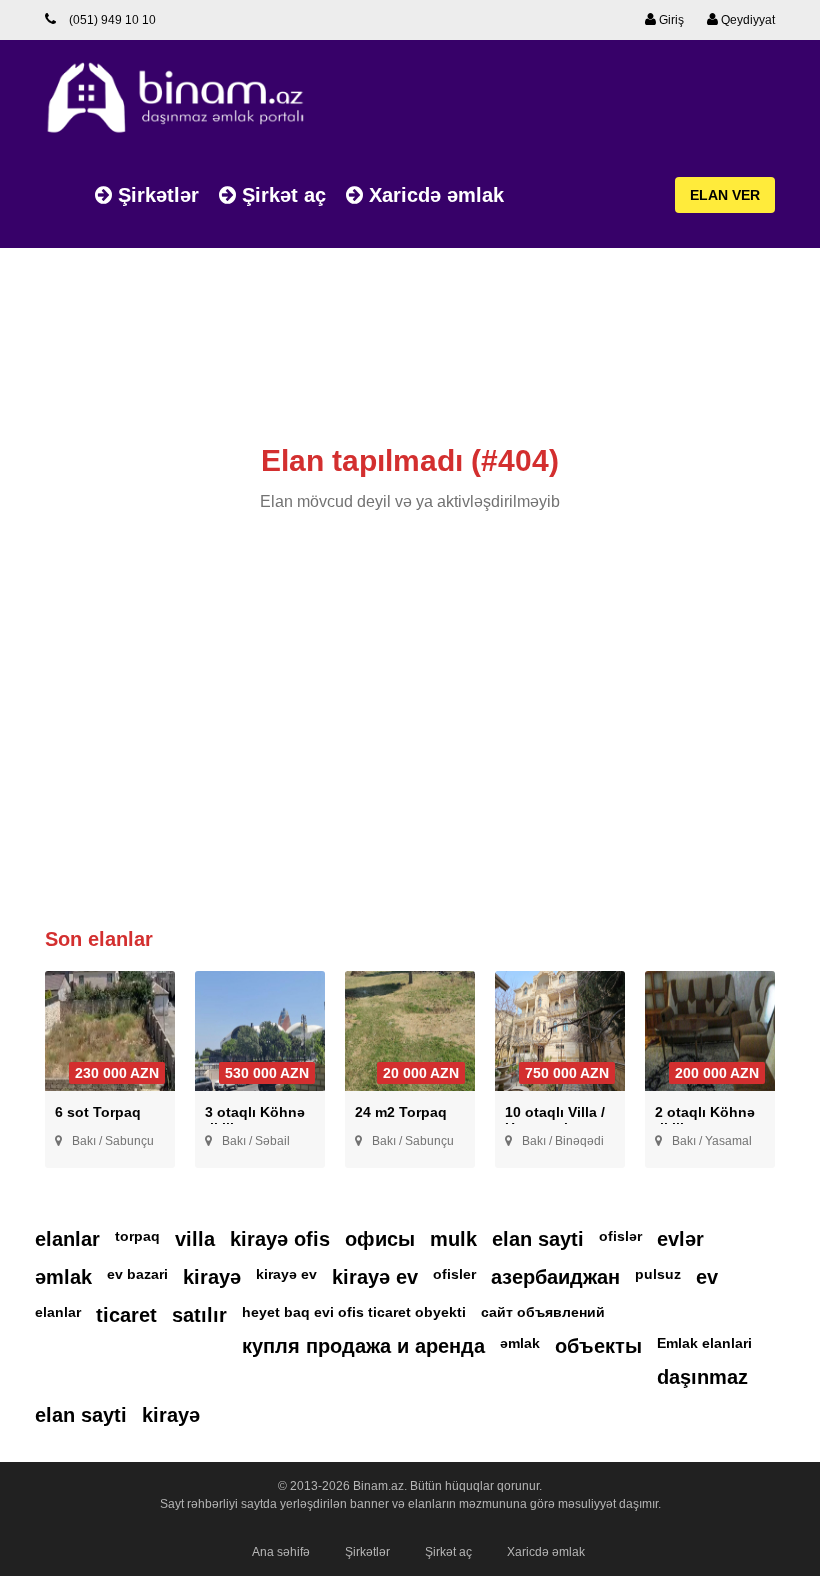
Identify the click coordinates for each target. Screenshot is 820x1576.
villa (195, 1239)
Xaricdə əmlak (433, 195)
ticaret (126, 1315)
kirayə (212, 1277)
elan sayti (538, 1239)
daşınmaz (702, 1377)
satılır (199, 1315)
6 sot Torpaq (98, 1112)
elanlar (67, 1239)
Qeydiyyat (746, 20)
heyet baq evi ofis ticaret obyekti (354, 1312)
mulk (453, 1239)
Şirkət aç (281, 195)
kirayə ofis (280, 1239)
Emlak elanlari (704, 1343)
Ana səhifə (281, 1552)
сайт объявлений (543, 1312)
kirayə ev (286, 1274)
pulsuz (658, 1274)
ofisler (454, 1274)
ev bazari (137, 1274)
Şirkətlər (155, 195)
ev (707, 1277)
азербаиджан (555, 1277)
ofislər (620, 1236)
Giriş (670, 20)
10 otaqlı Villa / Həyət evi (555, 1120)
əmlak (63, 1277)
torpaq (137, 1236)
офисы (380, 1239)
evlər (680, 1239)
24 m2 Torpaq (401, 1112)
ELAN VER (725, 195)
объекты (598, 1346)
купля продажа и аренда (363, 1346)
